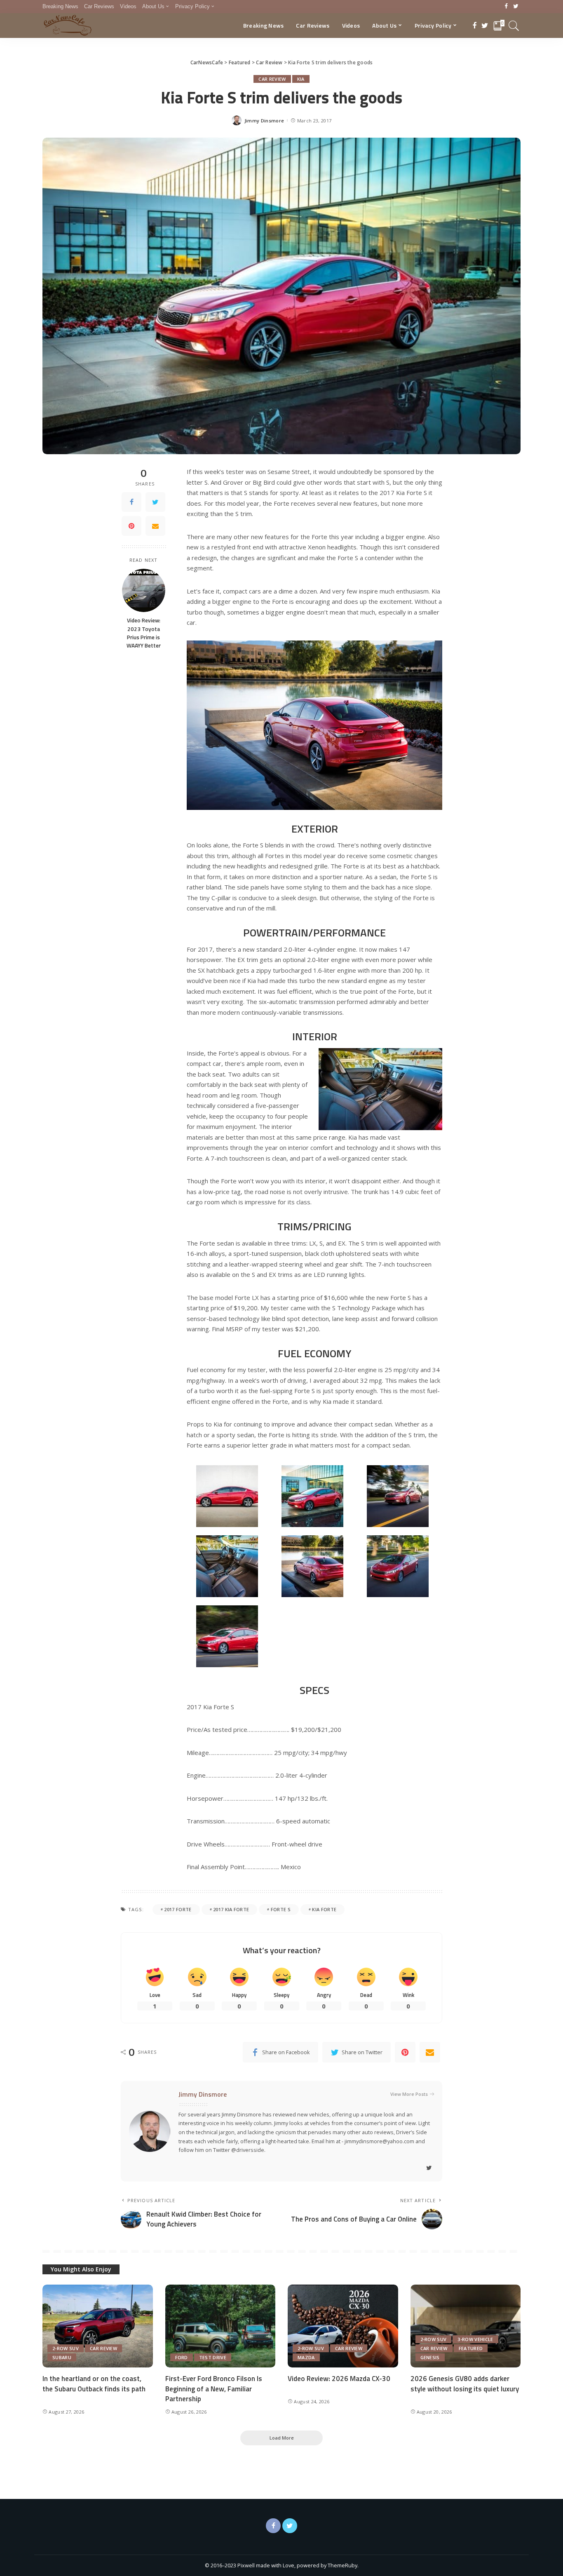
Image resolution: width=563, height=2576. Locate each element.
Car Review (272, 79)
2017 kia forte (231, 1909)
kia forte (324, 1909)
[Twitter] (516, 7)
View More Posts (409, 2094)
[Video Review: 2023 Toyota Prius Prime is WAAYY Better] (144, 590)
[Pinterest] (131, 526)
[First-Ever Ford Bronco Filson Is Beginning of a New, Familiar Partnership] (221, 2326)
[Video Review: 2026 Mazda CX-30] (343, 2326)
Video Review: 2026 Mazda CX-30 (339, 2379)
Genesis (430, 2357)
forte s (281, 1909)
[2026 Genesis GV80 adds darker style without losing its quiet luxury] (466, 2326)
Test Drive (213, 2357)
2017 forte (178, 1909)
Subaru (62, 2357)
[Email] (155, 526)
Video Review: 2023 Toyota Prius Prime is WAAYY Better (144, 633)
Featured (471, 2348)
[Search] (514, 26)
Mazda (306, 2357)
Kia (301, 79)
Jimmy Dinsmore (264, 121)
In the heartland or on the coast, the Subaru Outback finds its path (94, 2384)
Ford (182, 2357)
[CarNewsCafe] (68, 26)
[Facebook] (506, 7)
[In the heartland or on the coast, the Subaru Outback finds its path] (98, 2326)
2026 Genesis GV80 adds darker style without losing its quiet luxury (465, 2384)
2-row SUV (66, 2348)
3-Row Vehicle (475, 2339)
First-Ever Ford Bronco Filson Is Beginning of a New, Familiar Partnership (214, 2389)
